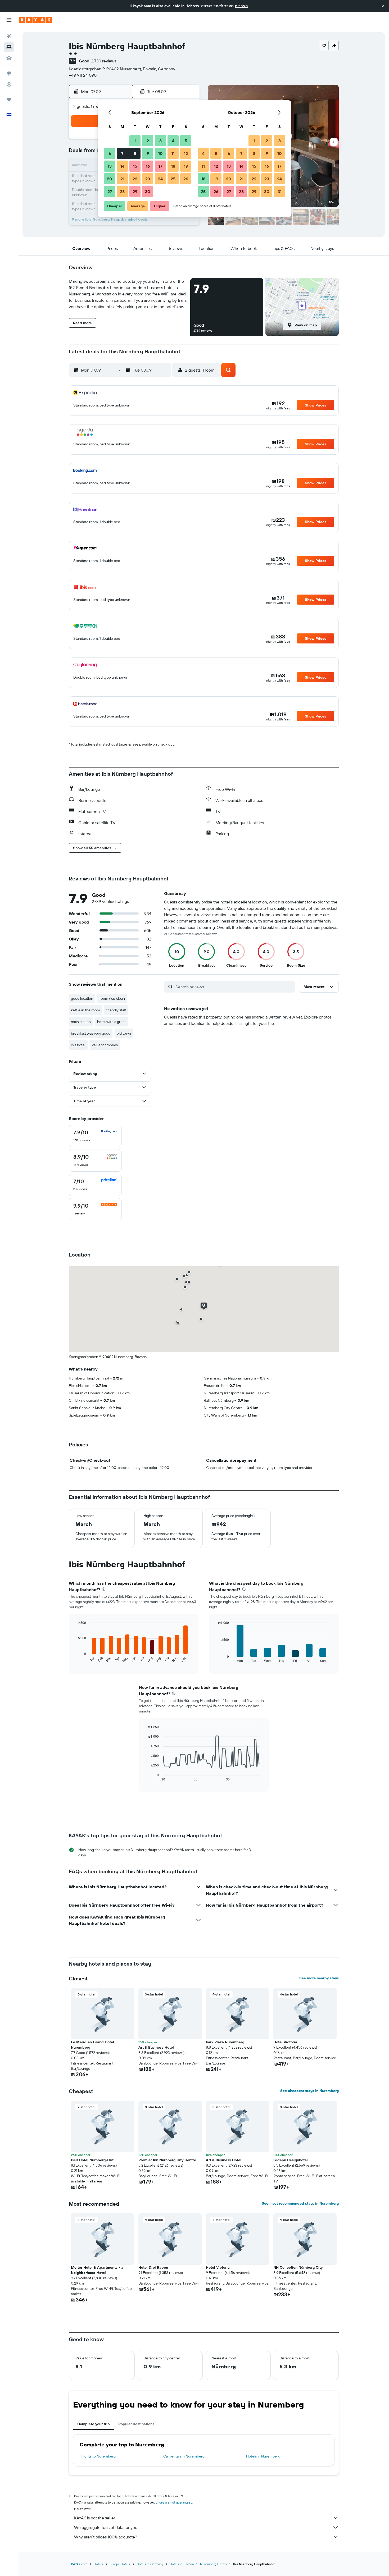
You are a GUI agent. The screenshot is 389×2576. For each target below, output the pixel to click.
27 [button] (110, 191)
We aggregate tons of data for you (106, 2527)
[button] (383, 6)
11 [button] (173, 153)
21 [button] (122, 179)
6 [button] (110, 153)
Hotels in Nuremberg (263, 2456)
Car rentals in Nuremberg (184, 2456)
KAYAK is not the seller (95, 2518)
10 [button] (160, 153)
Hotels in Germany (150, 2564)
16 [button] (148, 166)
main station (81, 1022)
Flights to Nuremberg (98, 2456)
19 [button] (186, 166)
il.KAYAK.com (78, 2564)
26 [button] (186, 179)
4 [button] (173, 141)
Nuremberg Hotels (213, 2564)
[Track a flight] (9, 84)
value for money (105, 1045)
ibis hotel (78, 1045)
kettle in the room (85, 1010)
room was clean (112, 998)
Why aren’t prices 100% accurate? (106, 2537)
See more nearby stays (319, 1978)
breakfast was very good (91, 1033)
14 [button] (122, 166)
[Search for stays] (9, 47)
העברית (241, 6)
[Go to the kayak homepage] (36, 20)
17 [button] (160, 166)
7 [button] (122, 153)
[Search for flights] (9, 36)
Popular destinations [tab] (136, 2424)
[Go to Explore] (9, 73)
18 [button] (173, 166)
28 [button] (122, 191)
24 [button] (160, 179)
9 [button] (148, 153)
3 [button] (160, 141)
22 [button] (135, 179)
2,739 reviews (104, 61)
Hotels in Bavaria (182, 2564)
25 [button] (173, 179)
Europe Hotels (120, 2564)
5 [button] (186, 141)
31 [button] (280, 191)
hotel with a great (111, 1022)
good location (82, 998)
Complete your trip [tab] (94, 2424)
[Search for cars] (9, 58)
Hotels (98, 2564)
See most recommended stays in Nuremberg (300, 2203)
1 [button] (135, 141)
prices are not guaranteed (174, 2502)
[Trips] (9, 99)
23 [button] (148, 179)
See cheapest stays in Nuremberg (309, 2091)
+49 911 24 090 (83, 75)
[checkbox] (95, 1136)
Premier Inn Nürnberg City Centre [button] (167, 2160)
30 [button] (148, 191)
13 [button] (110, 166)
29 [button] (135, 191)
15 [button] (135, 166)
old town (124, 1033)
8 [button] (135, 153)
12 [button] (186, 153)
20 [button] (110, 179)
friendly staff (116, 1010)
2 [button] (148, 141)
